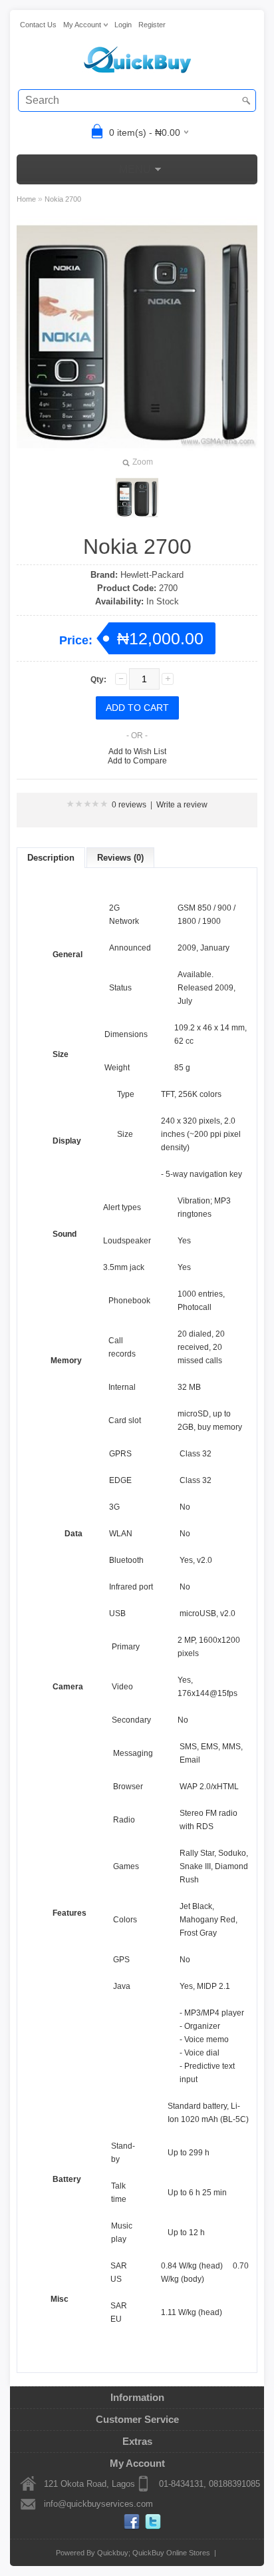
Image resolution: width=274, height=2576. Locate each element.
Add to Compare (137, 761)
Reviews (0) (120, 858)
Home (26, 199)
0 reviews (129, 805)
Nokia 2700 (63, 199)
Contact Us (38, 25)
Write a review (182, 805)
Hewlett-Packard (152, 575)
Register (152, 25)
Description (51, 858)
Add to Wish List (137, 751)
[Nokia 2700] (137, 498)
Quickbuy (113, 2553)
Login (123, 25)
